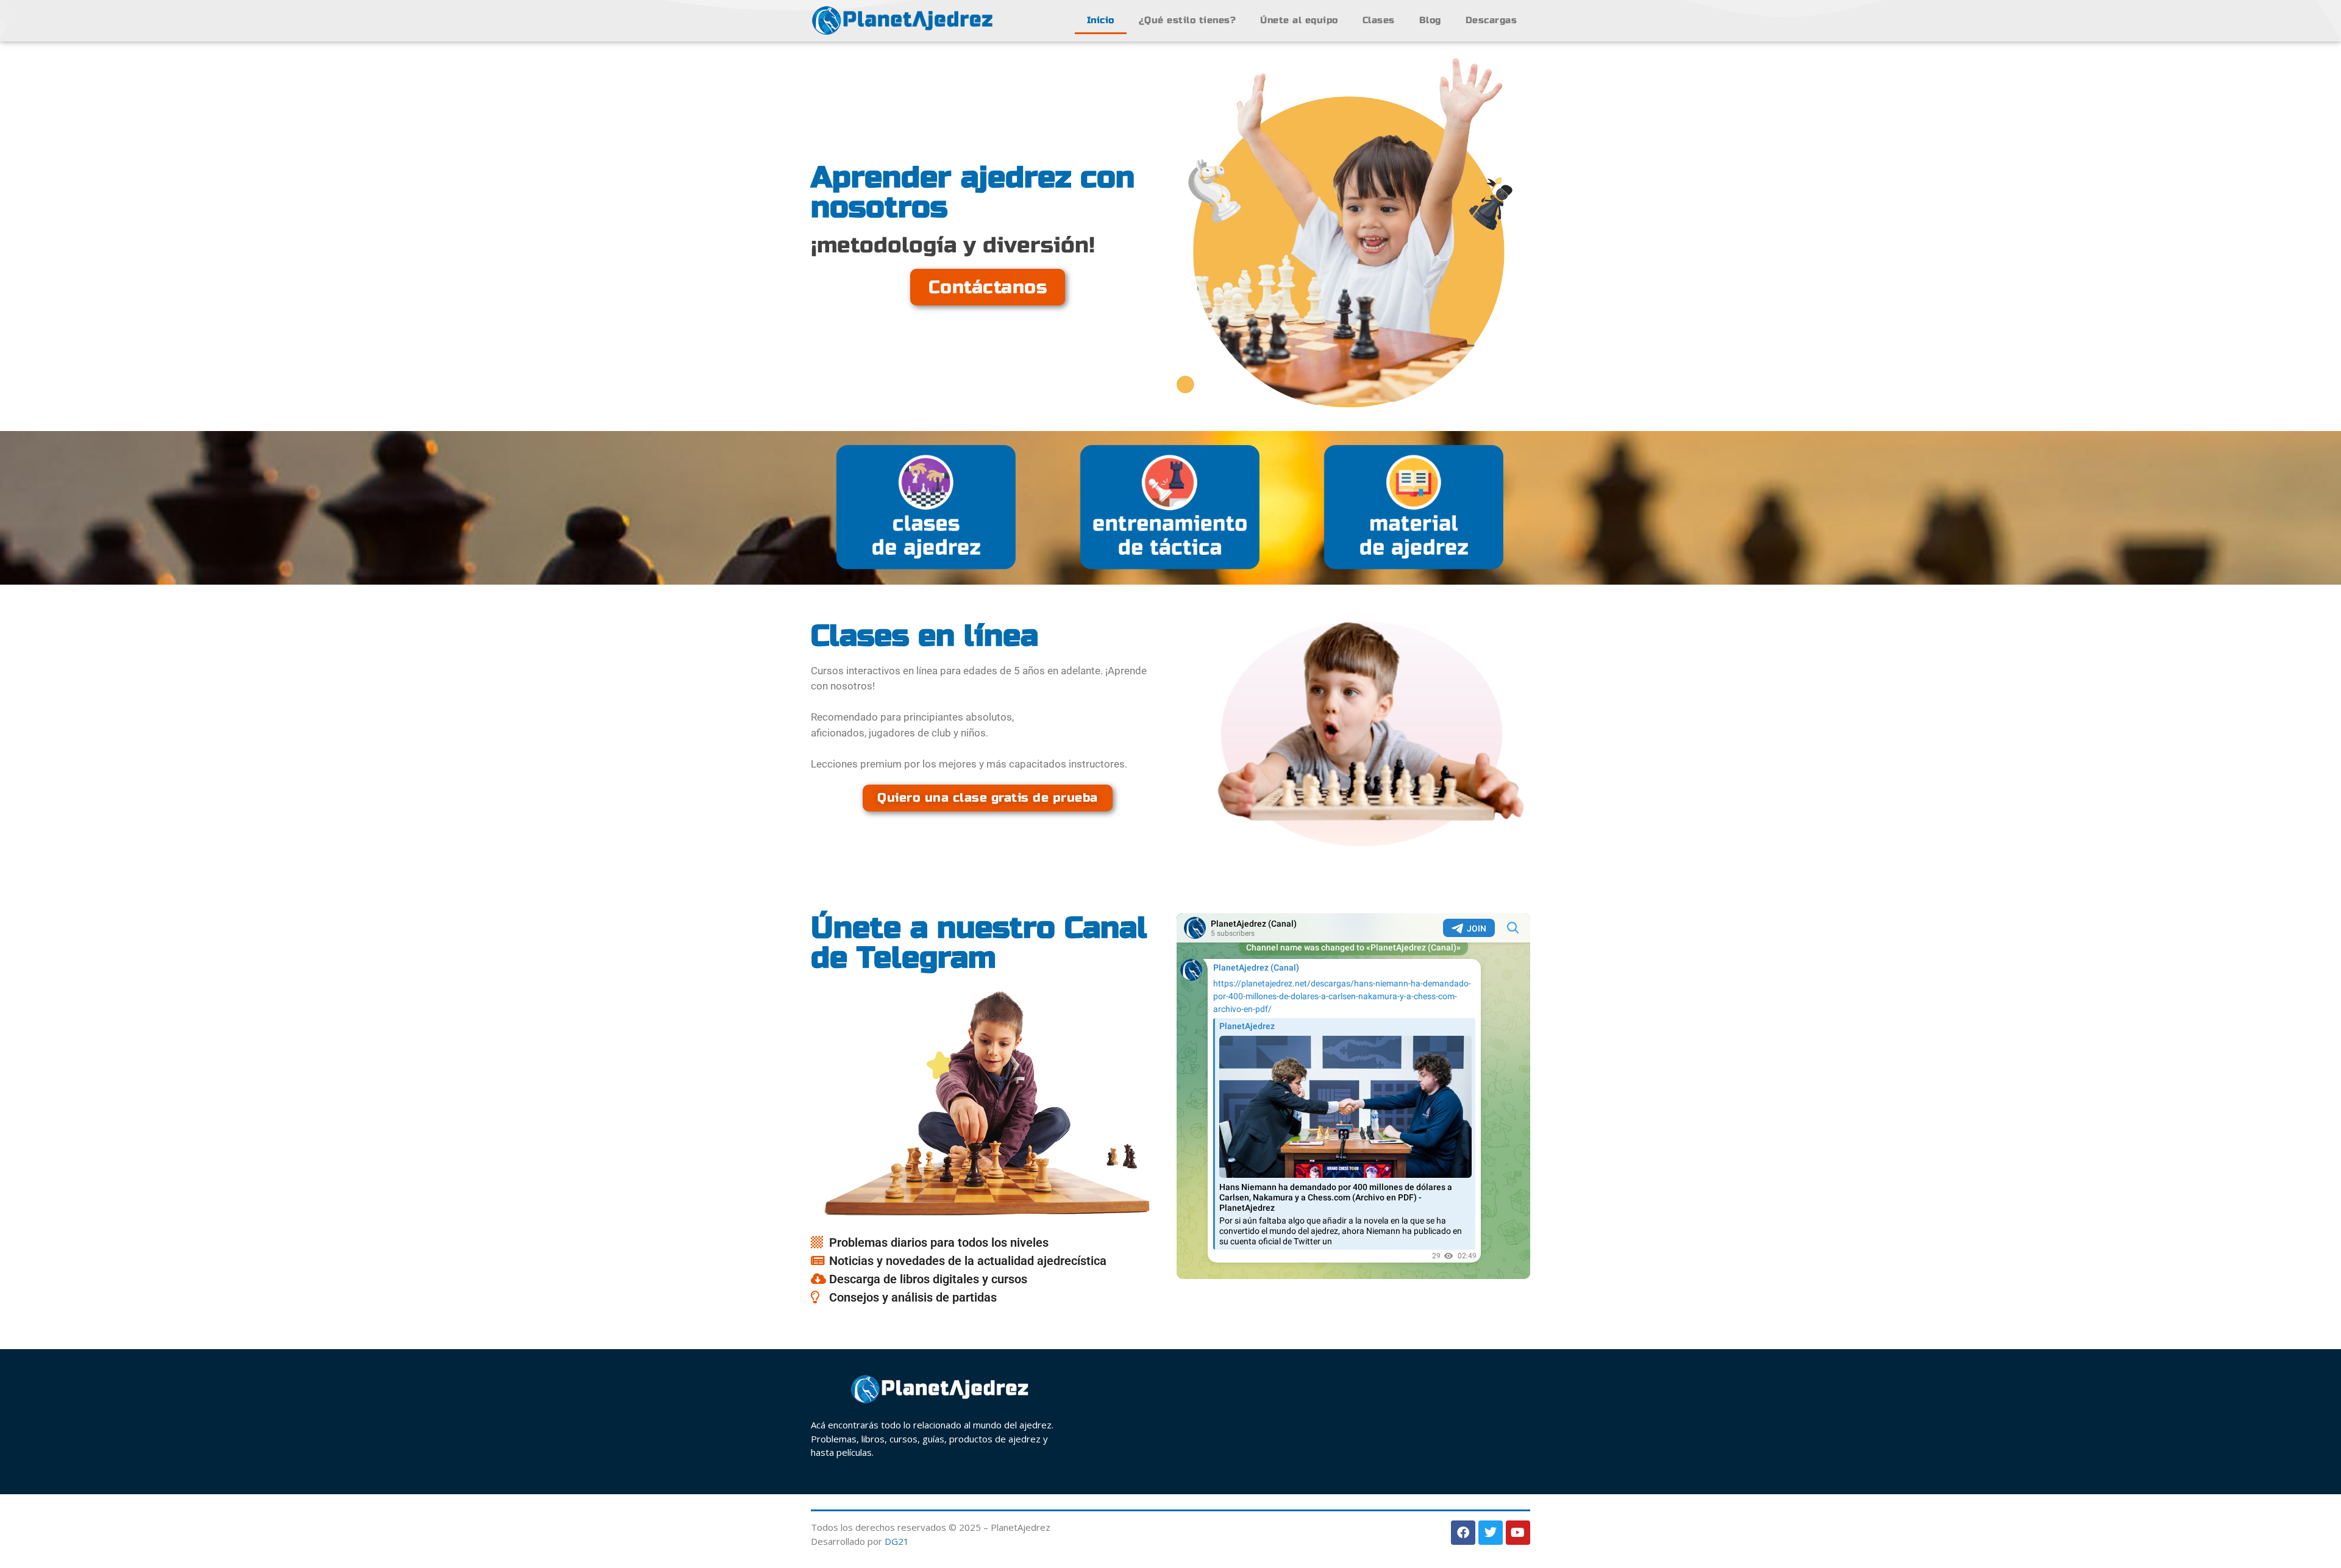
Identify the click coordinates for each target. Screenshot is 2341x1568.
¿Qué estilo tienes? (1188, 20)
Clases (1379, 20)
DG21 (897, 1541)
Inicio (1101, 20)
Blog (1430, 20)
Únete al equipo (1299, 20)
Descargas (1491, 20)
